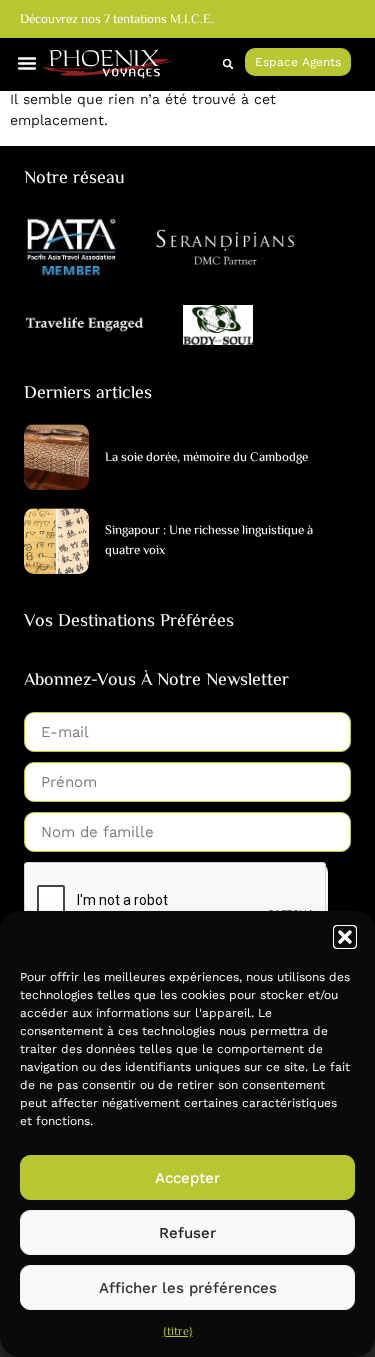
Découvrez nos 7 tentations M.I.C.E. (117, 20)
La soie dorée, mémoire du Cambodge (206, 458)
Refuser (187, 1233)
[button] (345, 937)
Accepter (187, 1178)
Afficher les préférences (188, 1288)
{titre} (178, 1332)
